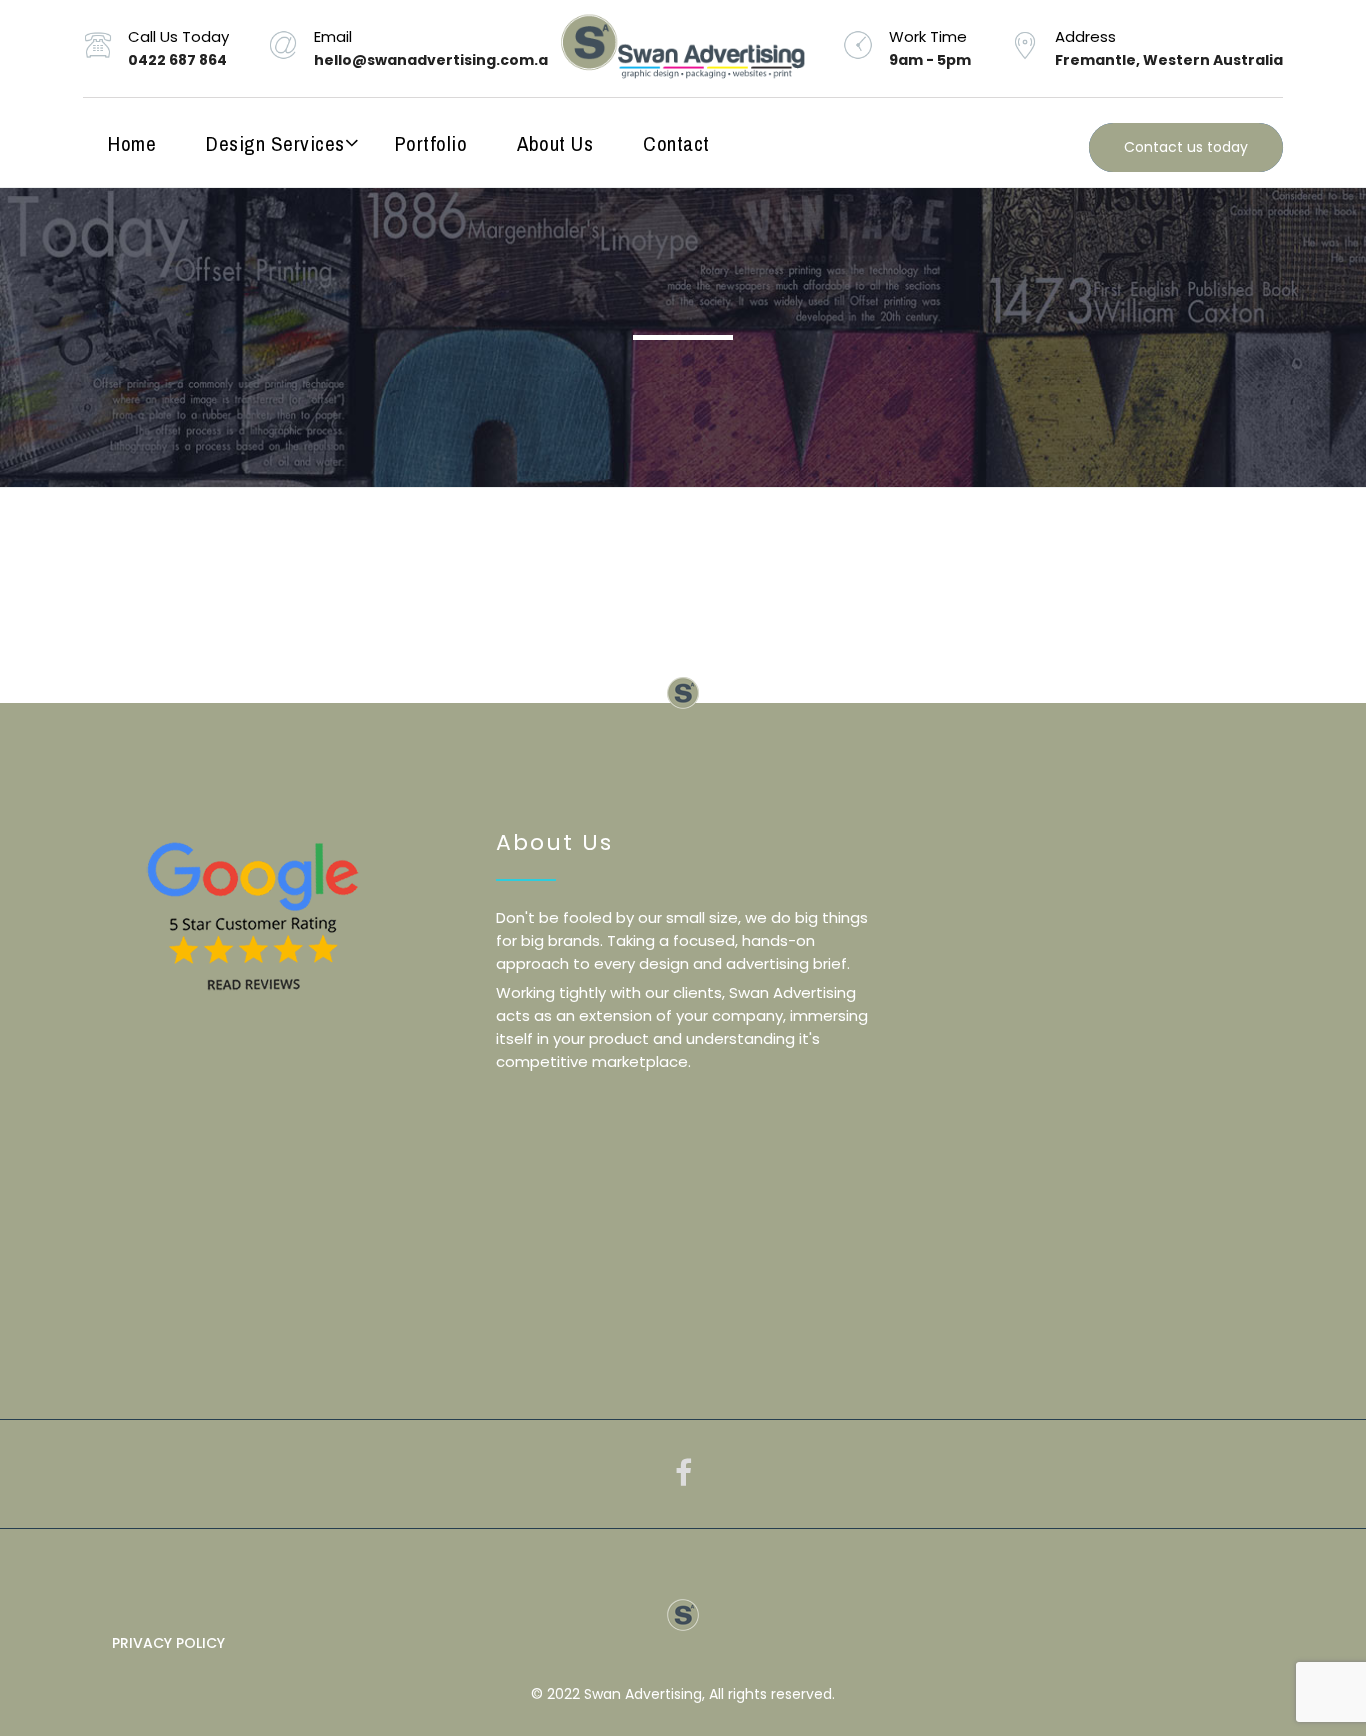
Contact (676, 143)
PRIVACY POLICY (168, 1643)
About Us (555, 143)
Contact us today (1186, 147)
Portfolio (431, 143)
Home (132, 143)
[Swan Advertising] (682, 48)
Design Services (275, 143)
